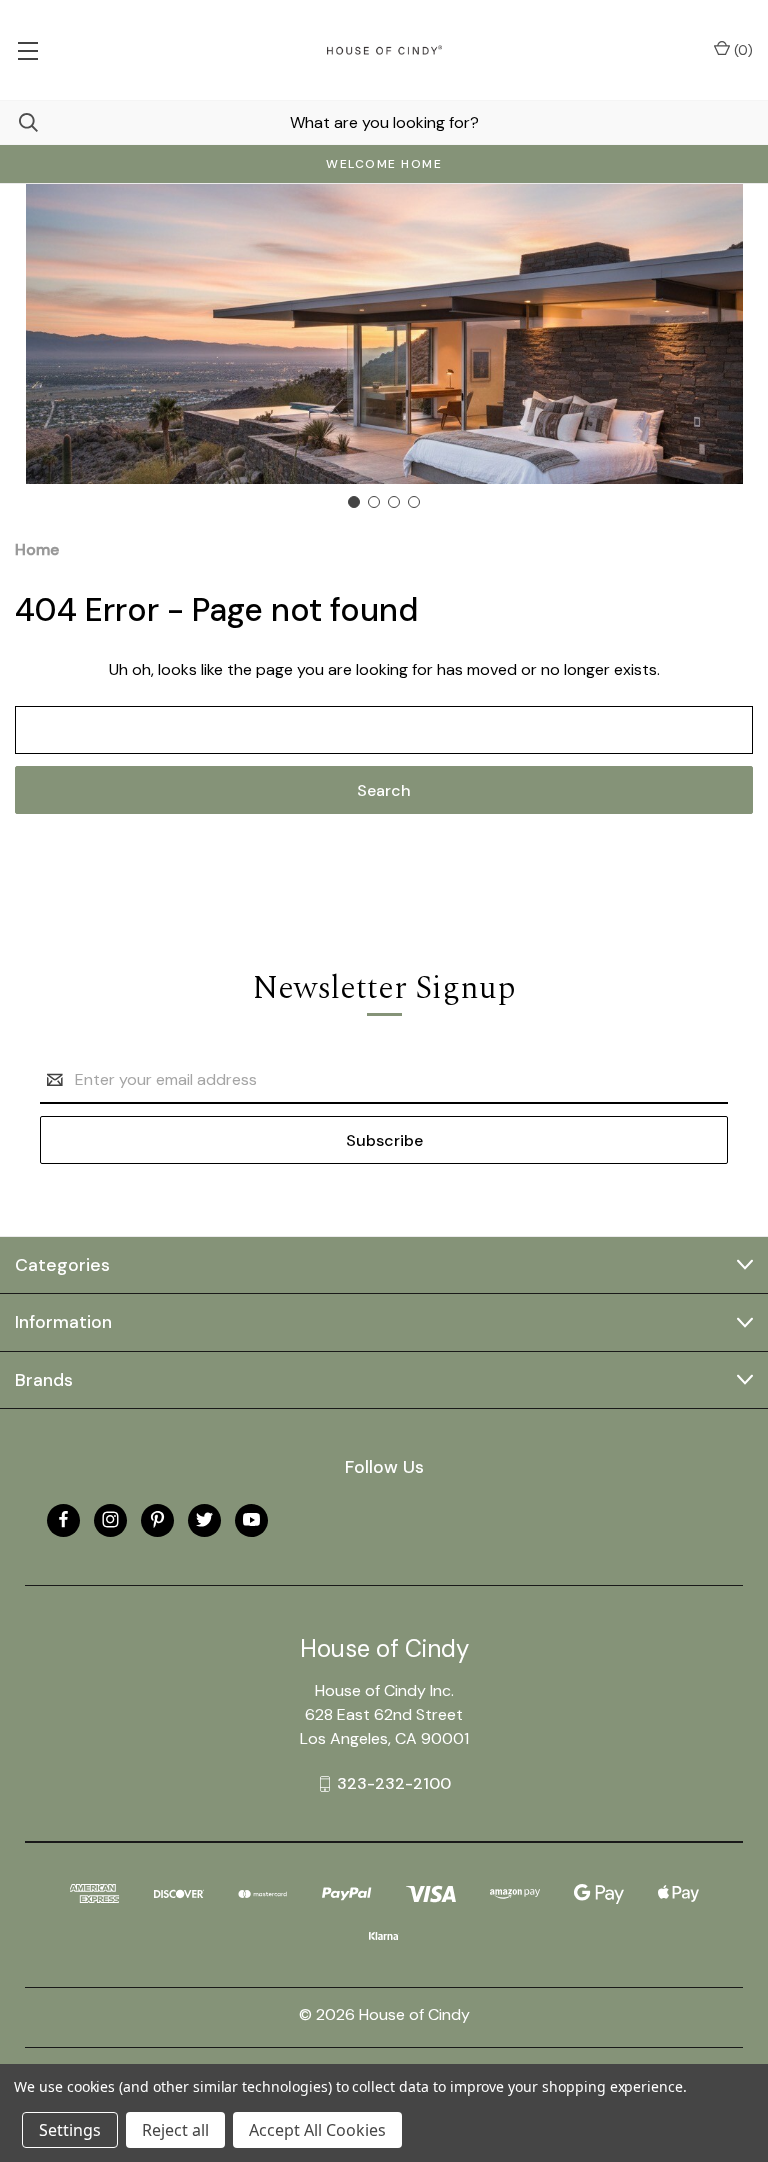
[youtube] (251, 1519)
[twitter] (204, 1519)
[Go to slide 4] (414, 502)
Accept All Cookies (317, 2130)
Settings (70, 2130)
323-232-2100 (394, 1783)
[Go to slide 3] (394, 502)
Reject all (175, 2130)
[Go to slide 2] (374, 502)
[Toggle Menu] (27, 50)
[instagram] (110, 1519)
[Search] (19, 122)
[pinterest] (157, 1519)
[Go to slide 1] (354, 502)
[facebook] (63, 1519)
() (741, 50)
